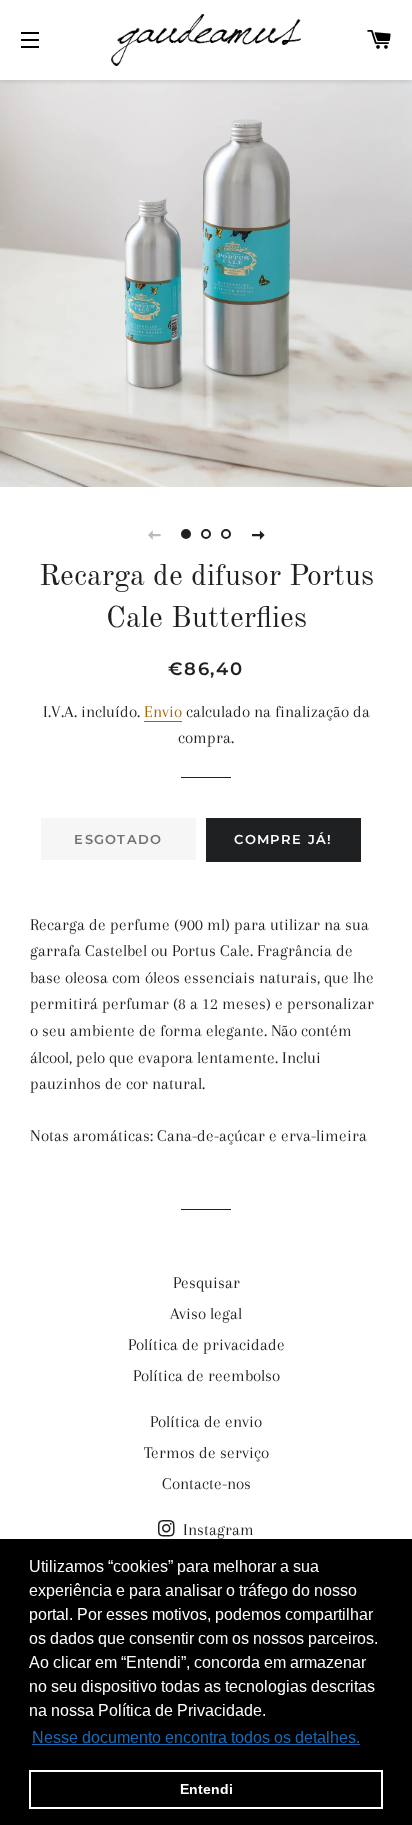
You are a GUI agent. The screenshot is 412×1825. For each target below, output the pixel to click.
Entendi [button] (206, 1789)
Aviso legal (206, 1313)
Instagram (216, 1529)
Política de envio (206, 1421)
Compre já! (283, 839)
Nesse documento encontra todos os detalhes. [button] (196, 1737)
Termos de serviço (206, 1452)
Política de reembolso (206, 1375)
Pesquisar (206, 1282)
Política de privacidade (206, 1344)
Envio (163, 711)
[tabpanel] (206, 281)
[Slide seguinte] (258, 534)
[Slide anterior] (154, 534)
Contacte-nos (206, 1483)
